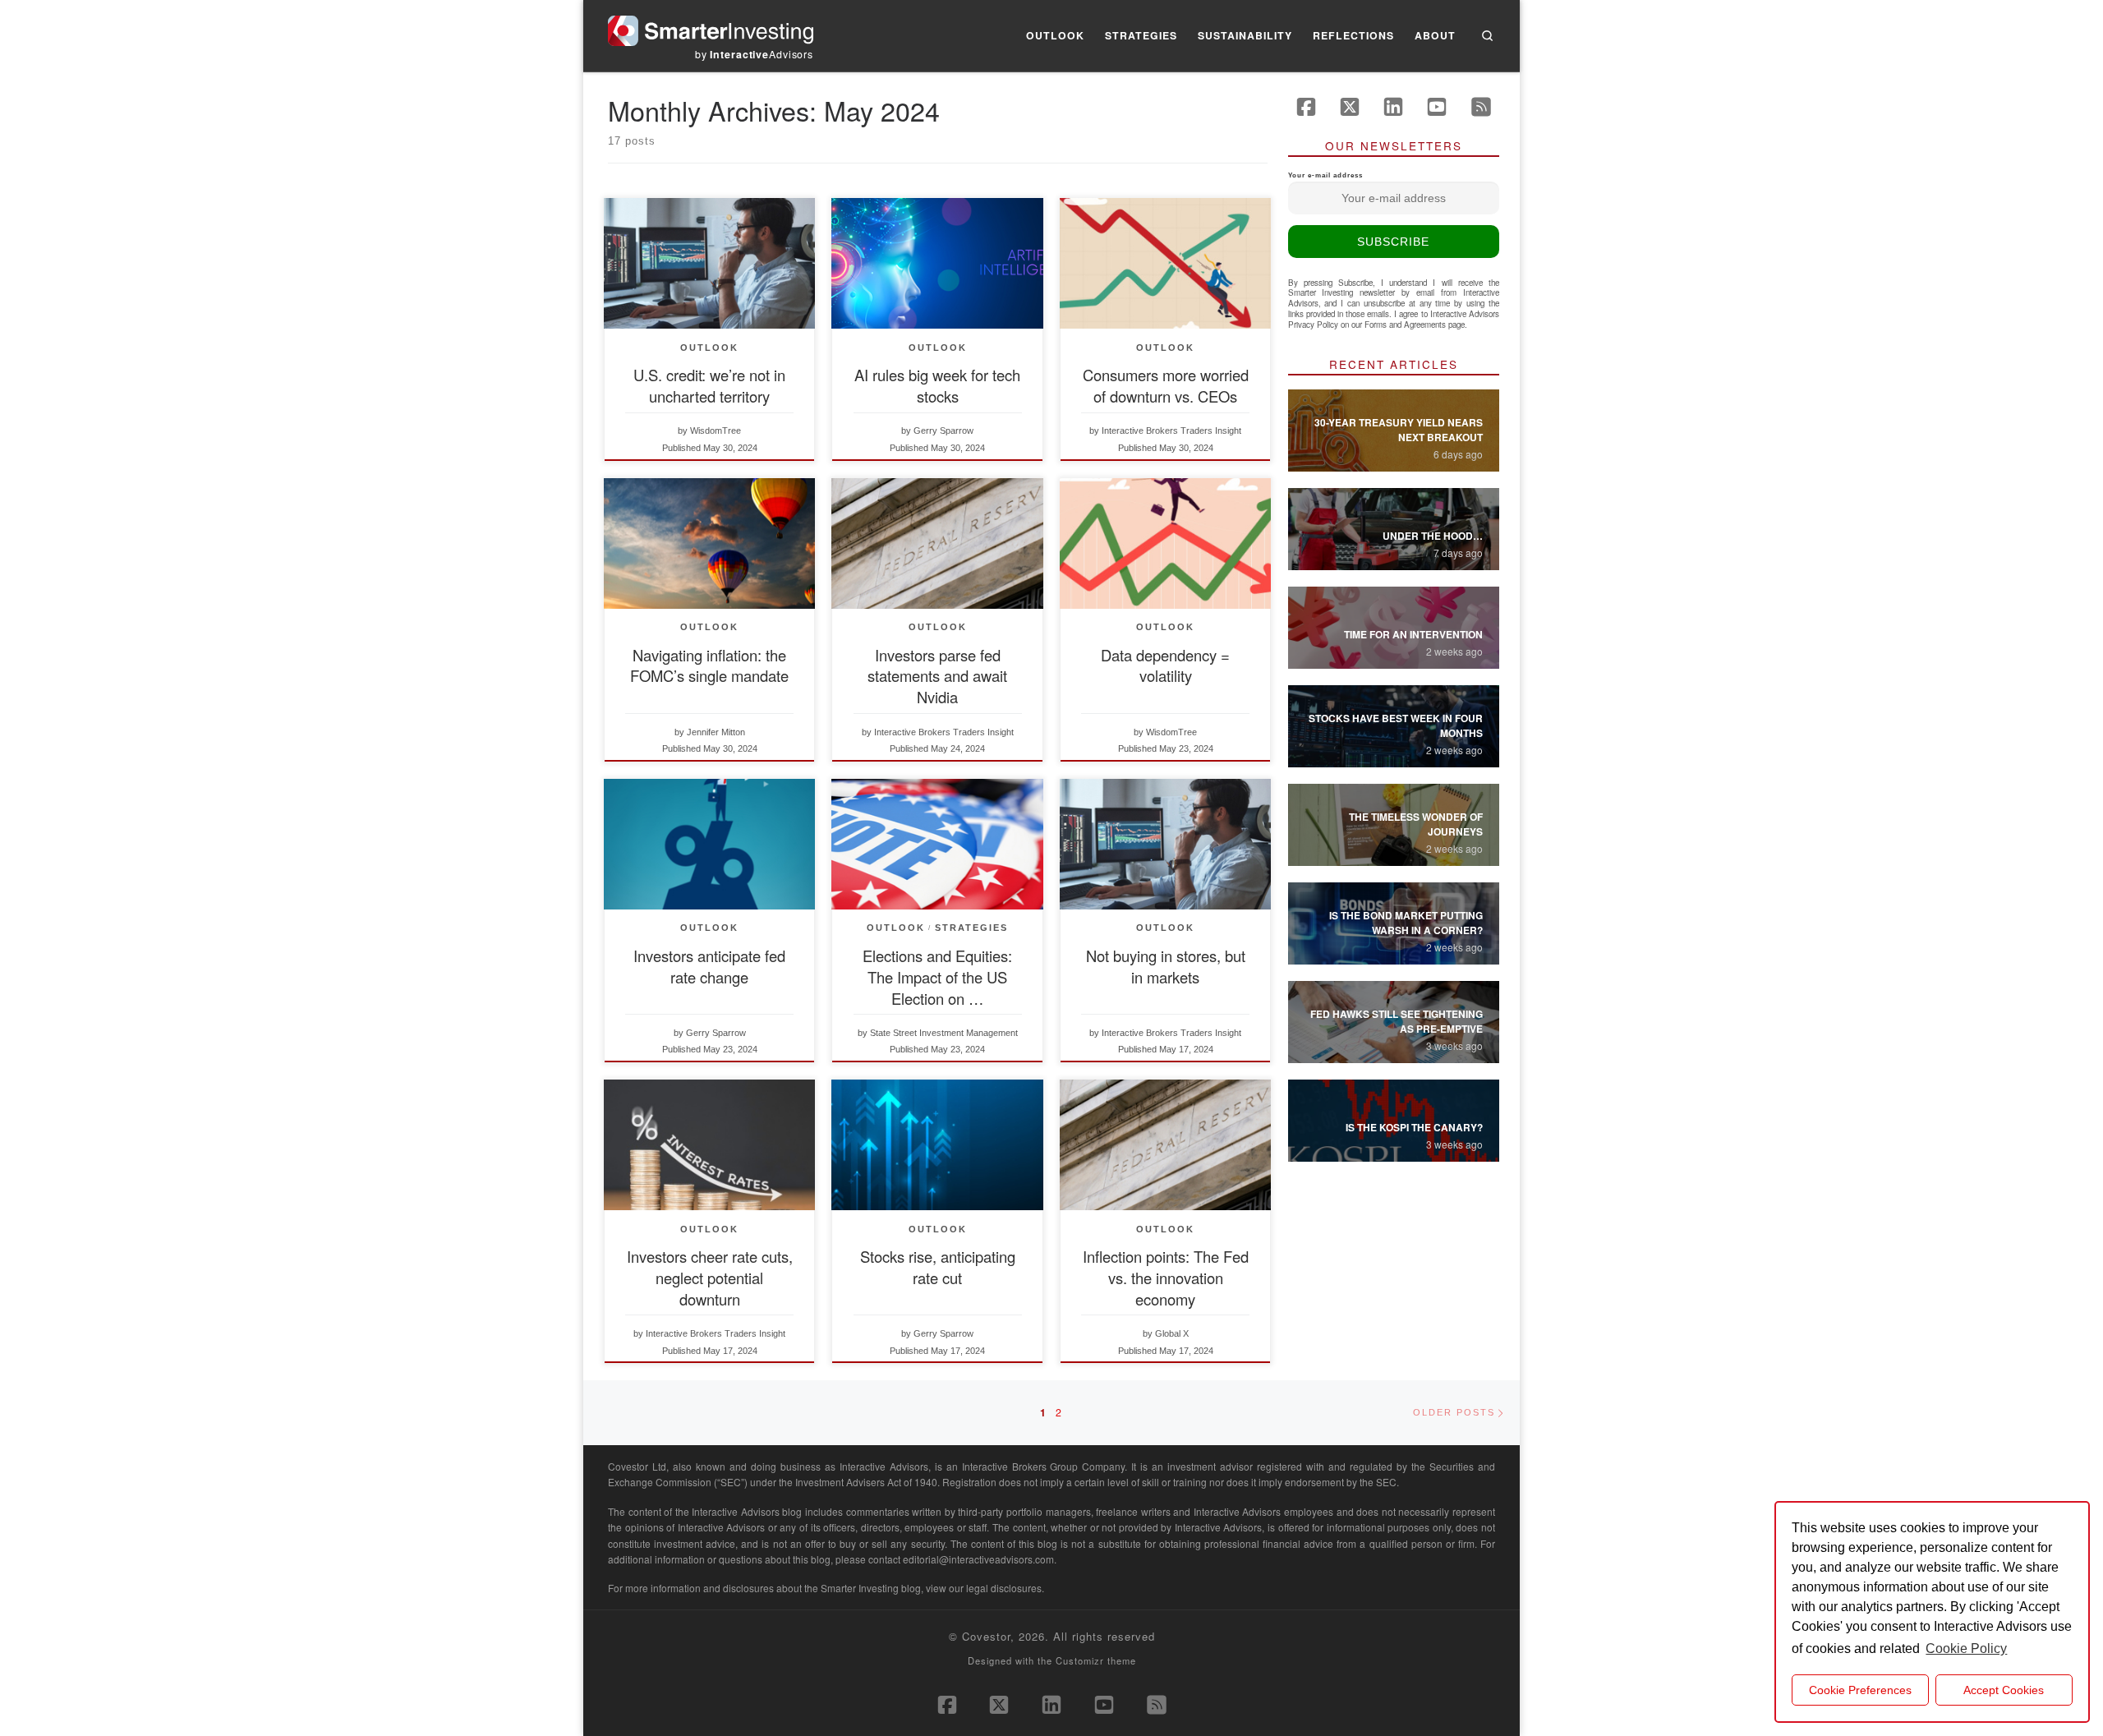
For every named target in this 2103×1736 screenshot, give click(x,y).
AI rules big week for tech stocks (937, 385)
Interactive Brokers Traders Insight (1171, 431)
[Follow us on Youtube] (1437, 107)
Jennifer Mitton (716, 732)
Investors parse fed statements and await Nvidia (937, 676)
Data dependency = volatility (1165, 665)
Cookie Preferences (1860, 1690)
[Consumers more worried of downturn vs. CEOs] (1165, 263)
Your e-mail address (1325, 175)
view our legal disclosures (984, 1588)
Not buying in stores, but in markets (1166, 966)
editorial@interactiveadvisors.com (978, 1559)
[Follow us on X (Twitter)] (1350, 107)
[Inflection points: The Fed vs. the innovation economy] (1165, 1145)
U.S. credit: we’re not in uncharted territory (709, 385)
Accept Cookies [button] (2004, 1690)
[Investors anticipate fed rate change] (709, 844)
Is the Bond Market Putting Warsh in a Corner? (1406, 923)
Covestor (986, 1636)
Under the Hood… (1433, 536)
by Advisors (754, 54)
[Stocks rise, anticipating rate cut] (937, 1145)
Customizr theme (1096, 1660)
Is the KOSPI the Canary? (1414, 1127)
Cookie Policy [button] (1966, 1649)
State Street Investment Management (944, 1033)
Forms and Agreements (1405, 325)
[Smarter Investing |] (711, 27)
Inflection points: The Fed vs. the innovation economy (1166, 1278)
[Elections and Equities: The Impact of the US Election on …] (937, 844)
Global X (1172, 1333)
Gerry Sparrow (943, 431)
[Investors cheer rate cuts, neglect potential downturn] (709, 1145)
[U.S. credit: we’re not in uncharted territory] (709, 263)
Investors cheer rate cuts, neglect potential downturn (710, 1278)
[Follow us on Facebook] (1306, 107)
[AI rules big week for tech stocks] (937, 263)
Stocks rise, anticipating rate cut (938, 1267)
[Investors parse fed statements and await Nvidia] (937, 543)
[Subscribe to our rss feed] (1481, 107)
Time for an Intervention (1413, 634)
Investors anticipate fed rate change (709, 966)
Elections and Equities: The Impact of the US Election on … (937, 977)
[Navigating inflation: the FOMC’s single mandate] (709, 543)
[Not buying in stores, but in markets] (1165, 844)
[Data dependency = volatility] (1165, 543)
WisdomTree (716, 431)
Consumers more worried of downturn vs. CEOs (1166, 385)
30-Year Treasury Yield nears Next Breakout (1399, 430)
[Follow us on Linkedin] (1393, 107)
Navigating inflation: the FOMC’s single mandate (709, 665)
